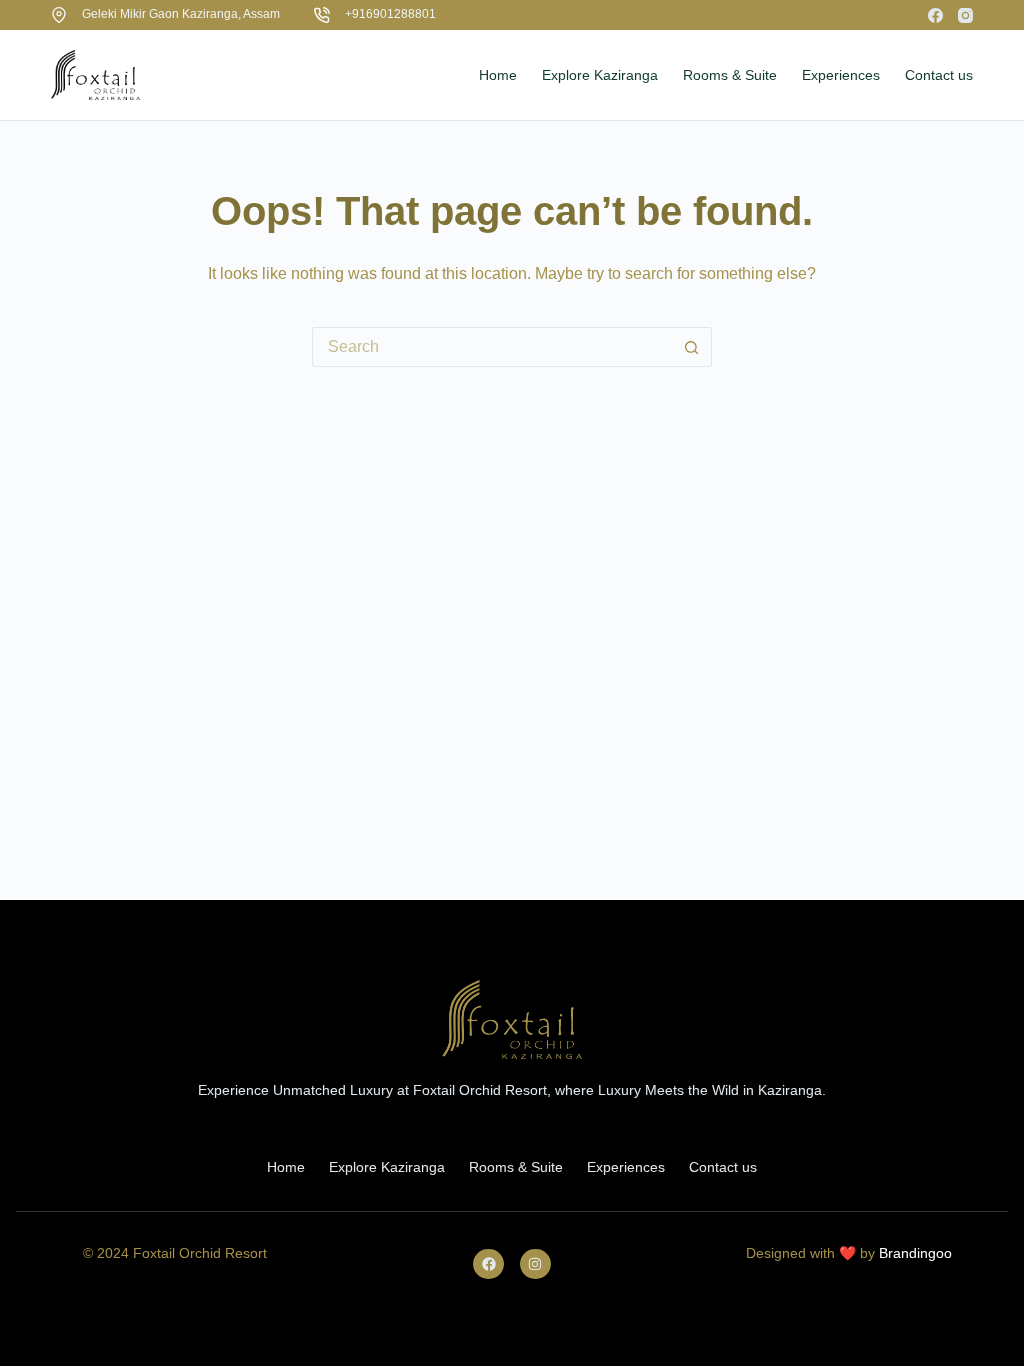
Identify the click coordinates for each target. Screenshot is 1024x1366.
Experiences (626, 1167)
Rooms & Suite (516, 1167)
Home (286, 1167)
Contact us (723, 1167)
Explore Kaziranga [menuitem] (600, 75)
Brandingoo (915, 1253)
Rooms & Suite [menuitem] (730, 75)
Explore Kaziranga (387, 1167)
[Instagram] (965, 15)
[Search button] (692, 347)
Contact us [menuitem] (939, 75)
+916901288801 (390, 14)
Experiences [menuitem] (841, 75)
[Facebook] (935, 15)
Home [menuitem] (498, 75)
